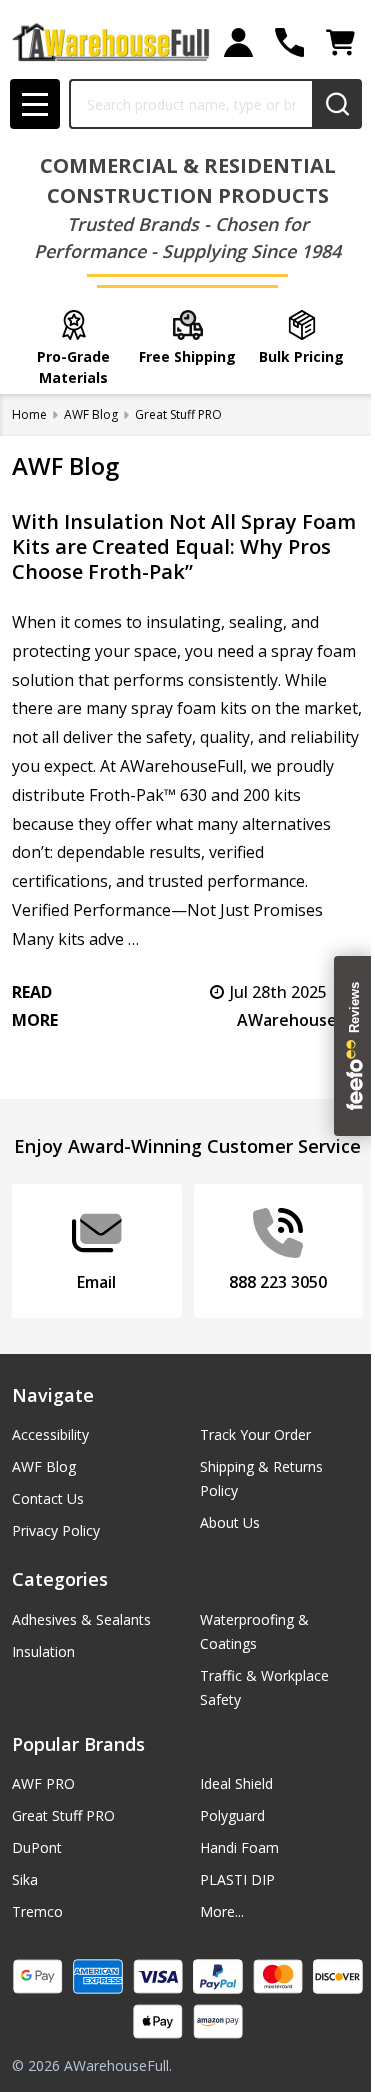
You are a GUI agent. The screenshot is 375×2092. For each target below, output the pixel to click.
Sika (25, 1879)
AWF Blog (44, 1466)
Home (29, 414)
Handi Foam (239, 1847)
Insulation (43, 1651)
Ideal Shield (236, 1783)
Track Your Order (255, 1434)
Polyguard (232, 1815)
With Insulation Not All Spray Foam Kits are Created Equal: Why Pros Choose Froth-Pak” (184, 546)
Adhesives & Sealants (81, 1619)
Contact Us (48, 1498)
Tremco (37, 1911)
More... (222, 1911)
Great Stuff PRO (63, 1815)
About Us (230, 1522)
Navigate (53, 1395)
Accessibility (50, 1434)
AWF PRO (43, 1783)
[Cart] (340, 42)
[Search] (337, 104)
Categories (60, 1579)
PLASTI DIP (237, 1879)
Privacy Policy (56, 1530)
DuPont (37, 1847)
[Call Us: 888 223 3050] (289, 42)
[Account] (238, 42)
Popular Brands (78, 1744)
